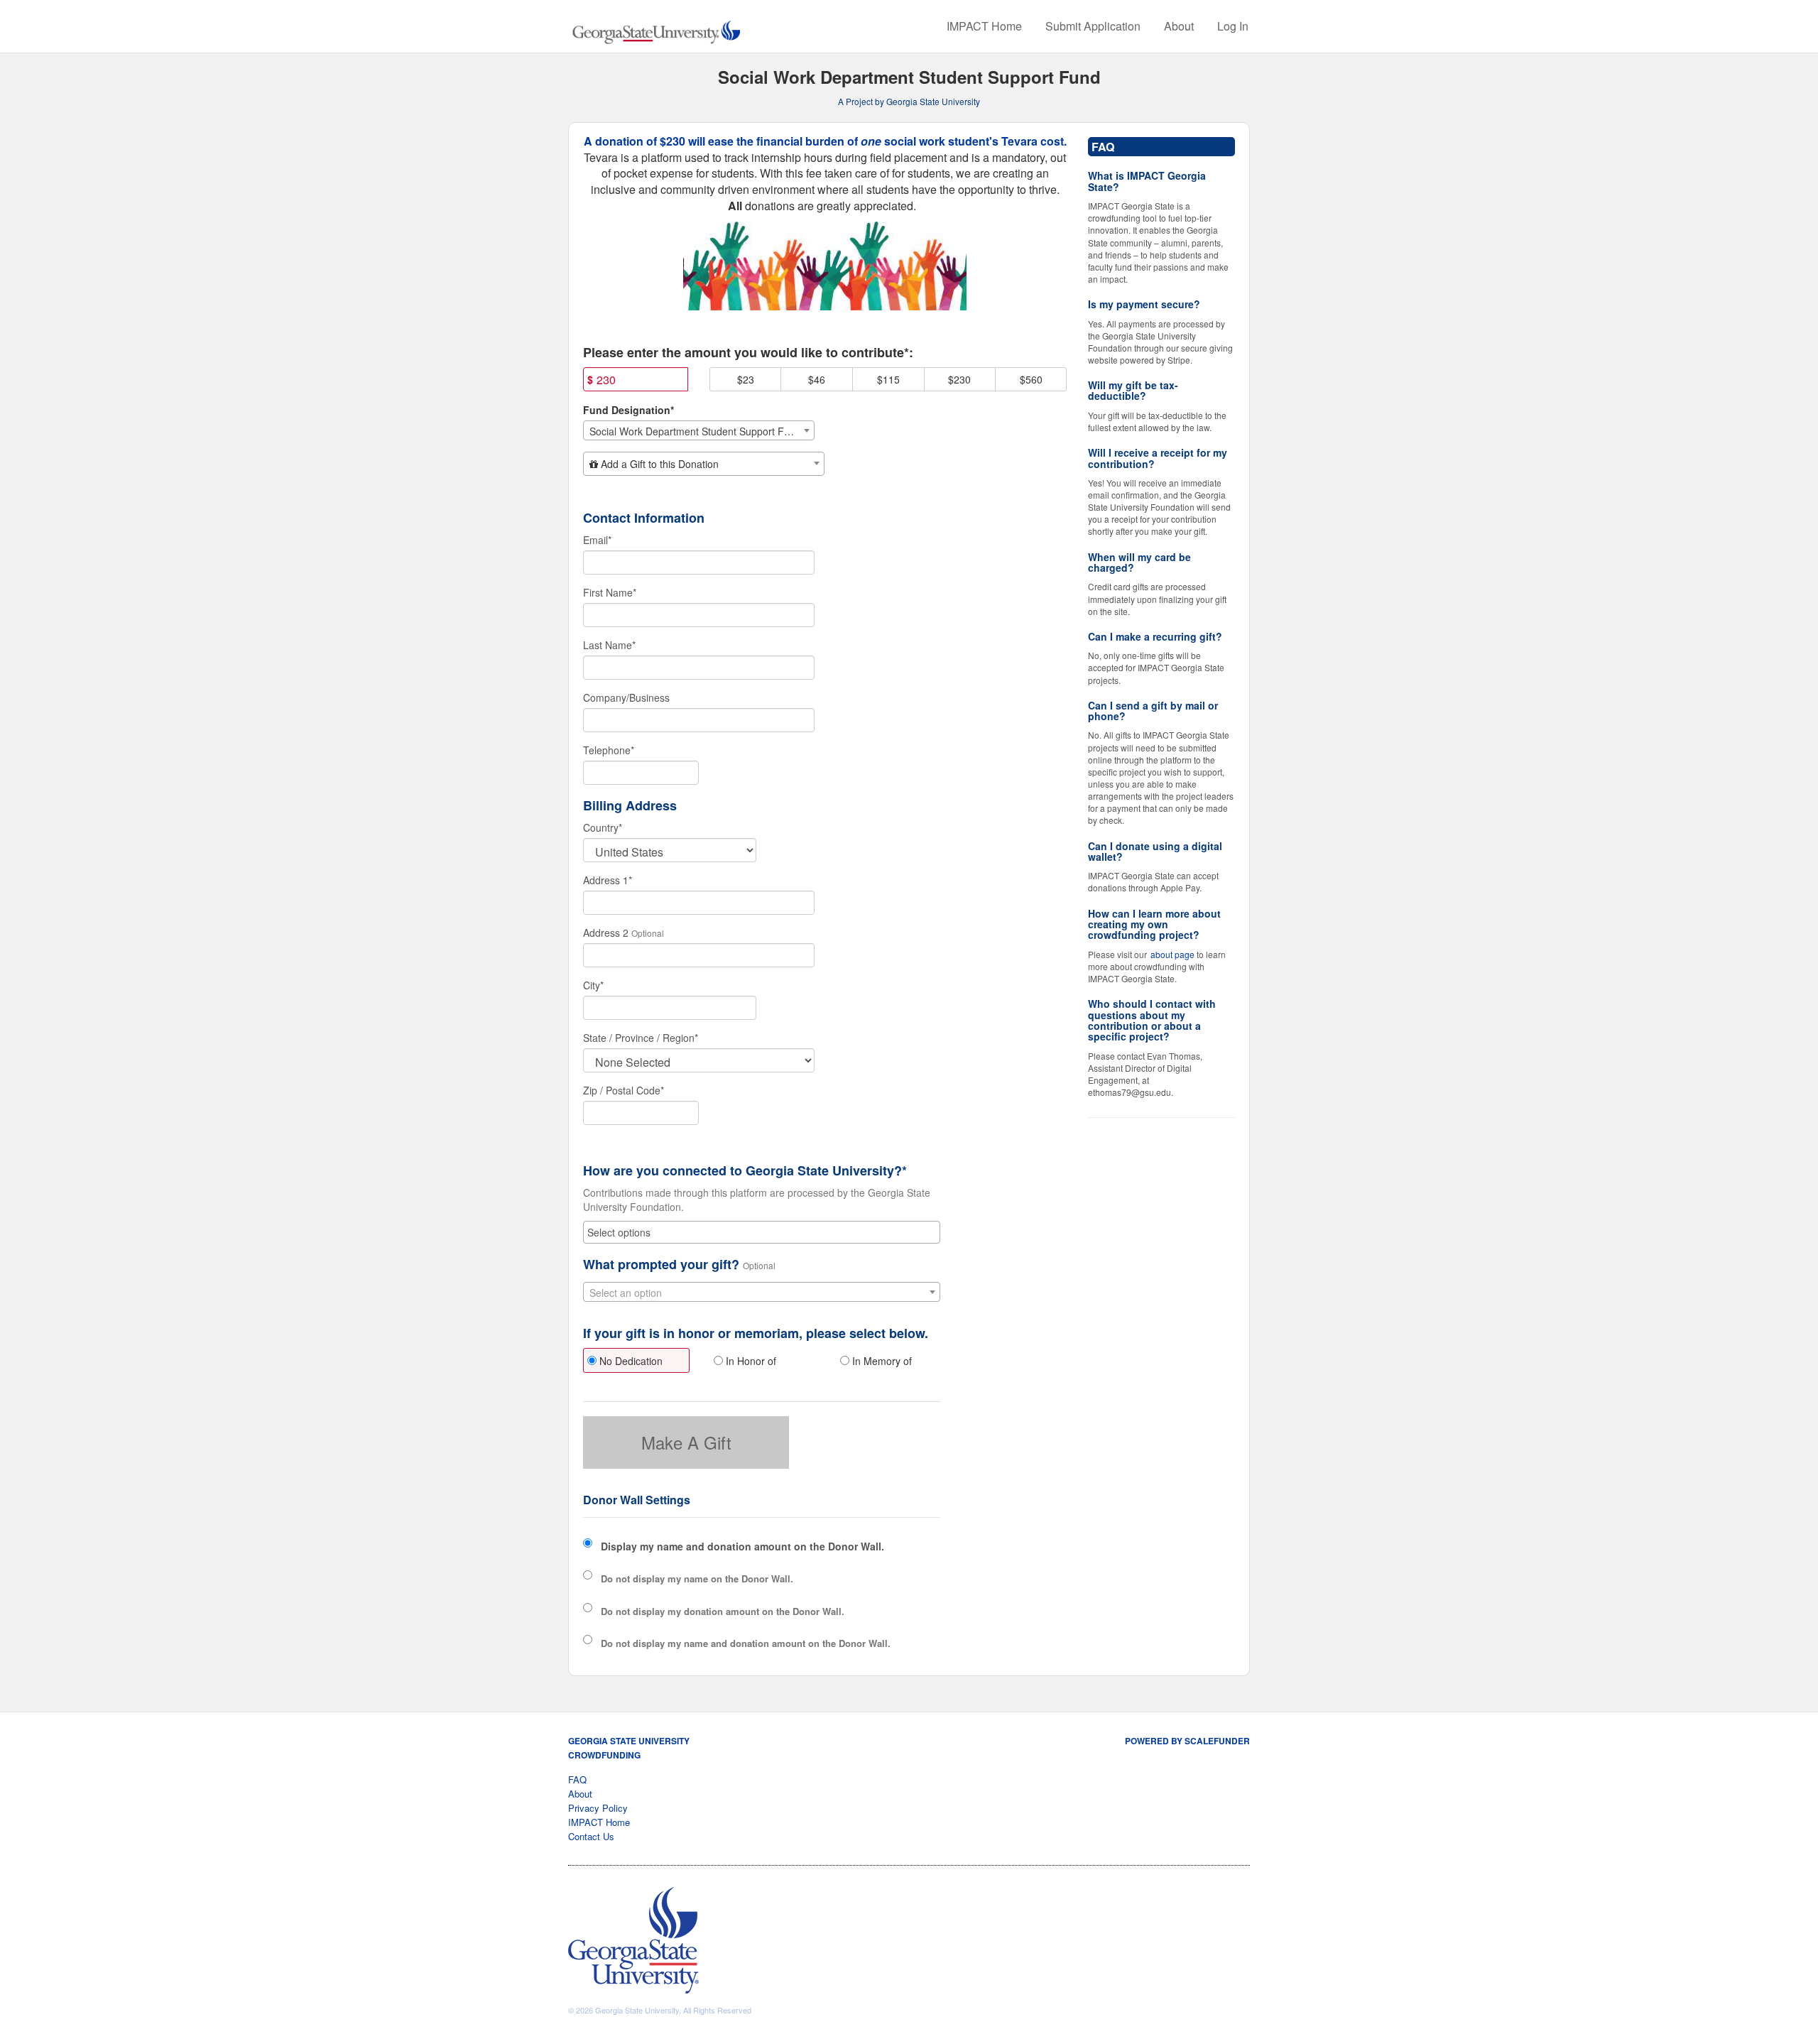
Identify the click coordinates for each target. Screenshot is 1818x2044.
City (593, 985)
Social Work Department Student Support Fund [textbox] (695, 431)
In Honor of (750, 1361)
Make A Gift (686, 1442)
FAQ (577, 1779)
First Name (610, 592)
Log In (1233, 26)
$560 (1031, 379)
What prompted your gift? (661, 1265)
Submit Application (1093, 26)
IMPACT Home (984, 26)
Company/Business (626, 697)
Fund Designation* (628, 410)
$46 (817, 379)
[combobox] (699, 430)
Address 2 (606, 933)
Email (597, 540)
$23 (746, 379)
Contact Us (591, 1836)
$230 (959, 379)
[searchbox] (762, 1232)
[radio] (636, 1362)
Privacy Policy (598, 1808)
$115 (888, 379)
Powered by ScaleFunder (1187, 1741)
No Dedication (630, 1361)
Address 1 (608, 880)
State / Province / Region (641, 1038)
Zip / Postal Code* (624, 1090)
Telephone (609, 750)
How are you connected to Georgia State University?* (745, 1171)
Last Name (609, 645)
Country (603, 827)
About (1179, 26)
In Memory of (881, 1361)
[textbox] (704, 464)
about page (1172, 954)
